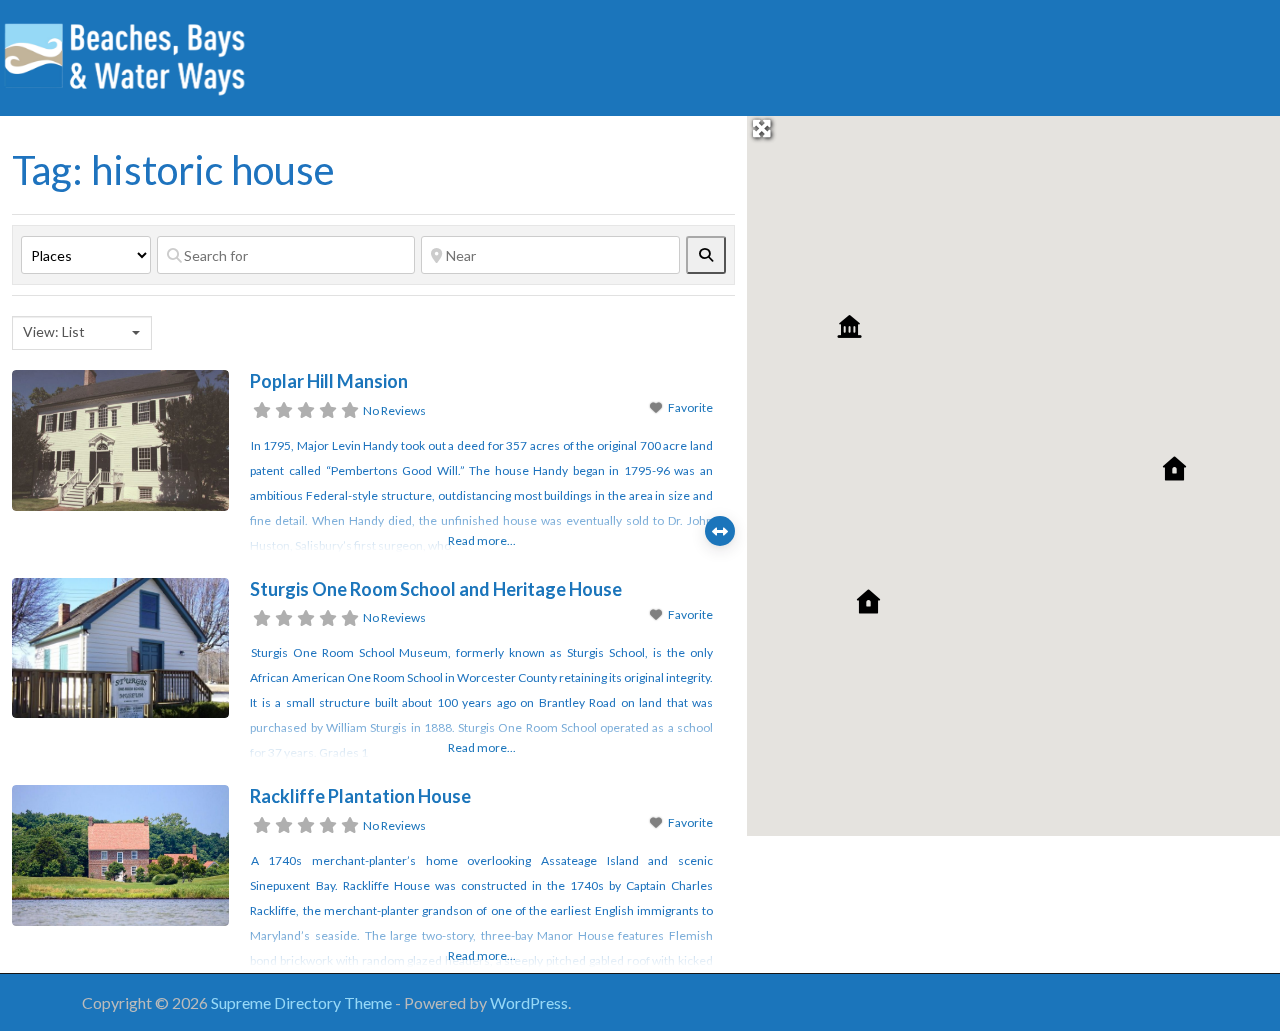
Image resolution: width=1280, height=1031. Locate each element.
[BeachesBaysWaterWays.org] (125, 55)
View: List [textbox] (54, 331)
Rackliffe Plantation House (360, 796)
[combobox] (82, 333)
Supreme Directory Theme (303, 1002)
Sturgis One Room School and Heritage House (436, 589)
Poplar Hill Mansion (329, 381)
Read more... (482, 540)
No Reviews (394, 410)
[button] (1174, 468)
